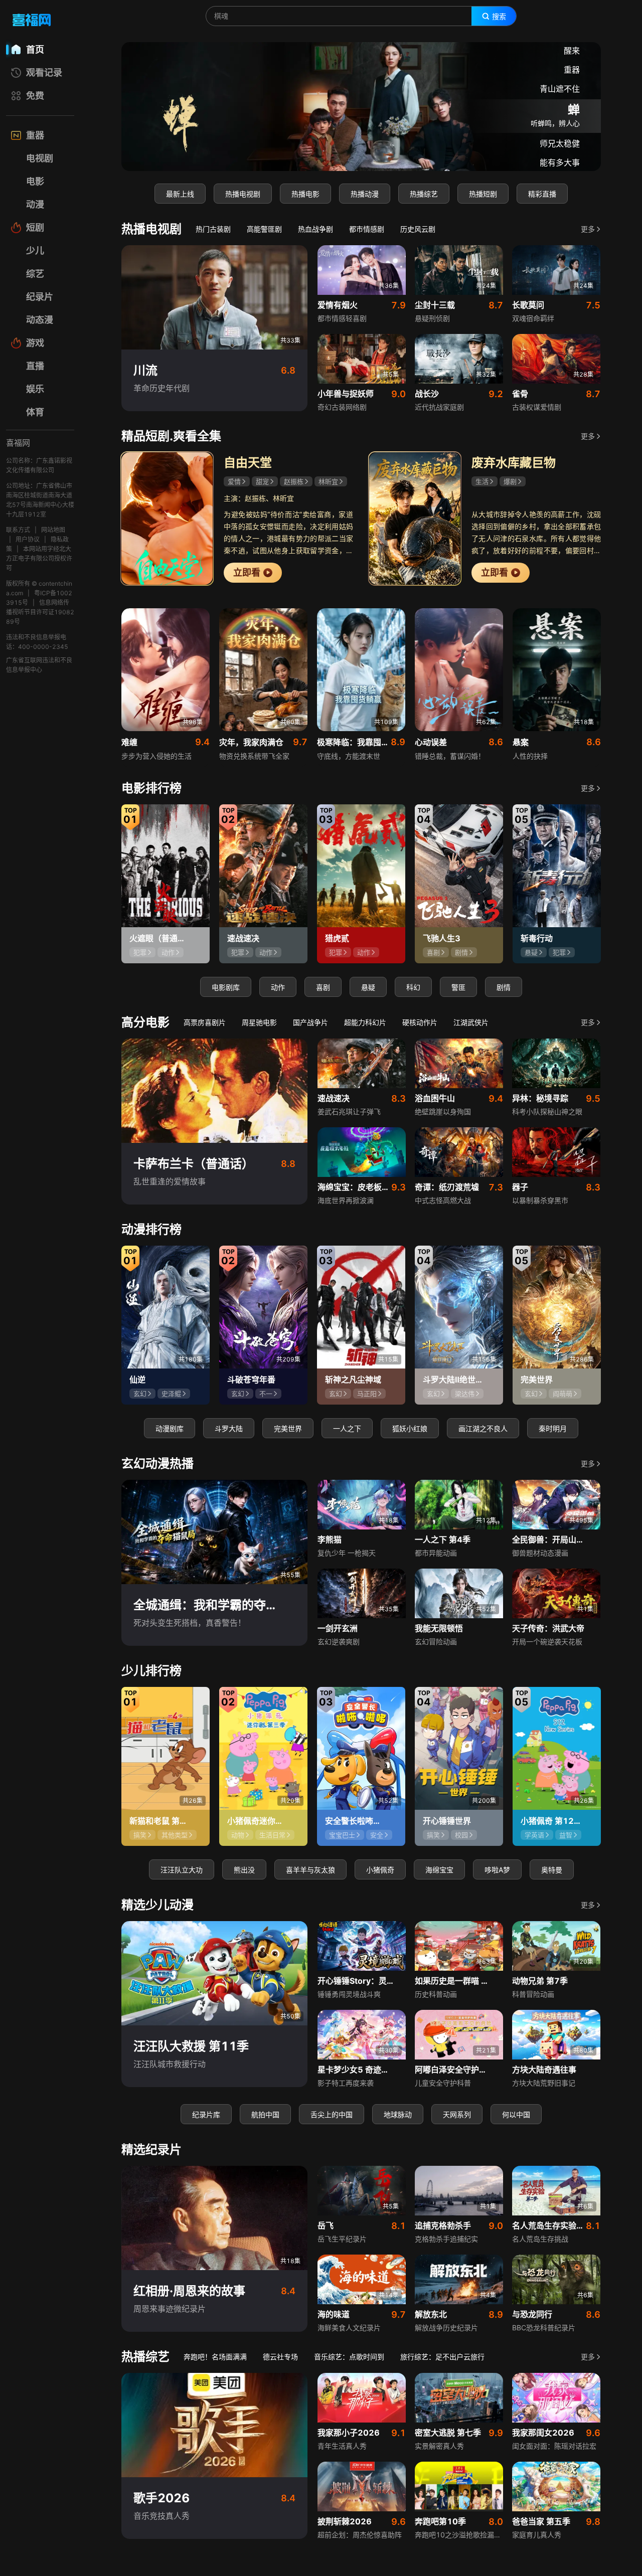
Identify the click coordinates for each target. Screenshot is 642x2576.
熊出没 (244, 1870)
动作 (278, 987)
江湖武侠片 (471, 1022)
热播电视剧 (243, 194)
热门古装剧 (213, 229)
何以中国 (516, 2114)
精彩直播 (542, 194)
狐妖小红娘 (410, 1428)
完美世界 (288, 1428)
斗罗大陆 (229, 1428)
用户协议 (28, 539)
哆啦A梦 (497, 1870)
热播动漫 (365, 194)
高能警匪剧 (264, 229)
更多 (588, 229)
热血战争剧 (315, 229)
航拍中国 (265, 2114)
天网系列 (457, 2114)
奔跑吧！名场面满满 (215, 2357)
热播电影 (305, 194)
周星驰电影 (259, 1022)
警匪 (458, 987)
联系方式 (18, 530)
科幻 (413, 987)
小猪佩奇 (380, 1870)
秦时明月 (553, 1428)
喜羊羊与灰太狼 (310, 1870)
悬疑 (368, 987)
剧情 (504, 987)
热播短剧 (483, 194)
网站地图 (53, 530)
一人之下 (347, 1428)
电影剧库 (226, 987)
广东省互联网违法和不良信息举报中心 (39, 665)
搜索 (499, 17)
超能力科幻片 (365, 1022)
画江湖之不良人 (483, 1428)
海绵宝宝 (439, 1870)
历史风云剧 (418, 229)
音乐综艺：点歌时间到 (349, 2357)
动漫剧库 (170, 1428)
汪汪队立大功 (182, 1870)
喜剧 (323, 987)
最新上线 (180, 194)
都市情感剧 (367, 229)
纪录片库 (206, 2114)
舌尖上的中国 (332, 2114)
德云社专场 (280, 2357)
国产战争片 (310, 1022)
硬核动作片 (420, 1022)
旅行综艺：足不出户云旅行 (442, 2357)
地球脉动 (398, 2114)
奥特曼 (552, 1870)
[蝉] (361, 107)
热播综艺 (424, 194)
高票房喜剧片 (205, 1022)
